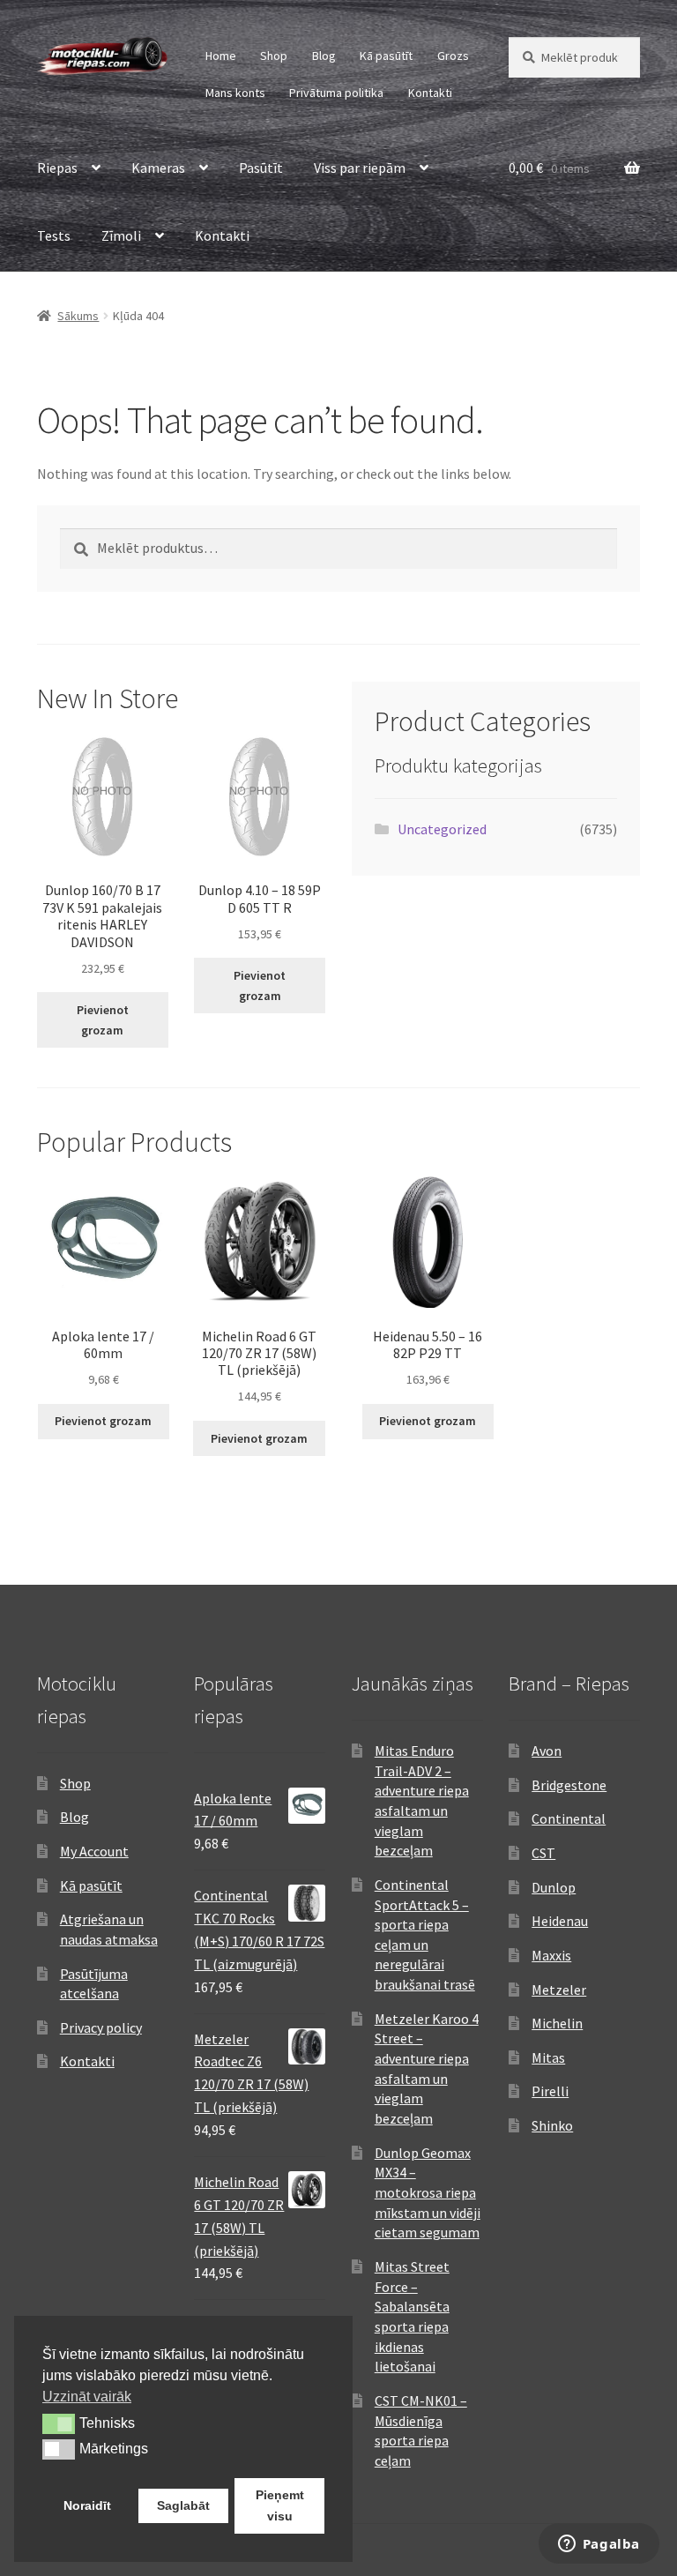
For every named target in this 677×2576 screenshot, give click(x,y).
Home (221, 56)
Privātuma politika (336, 93)
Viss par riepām (360, 168)
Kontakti (430, 93)
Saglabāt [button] (183, 2505)
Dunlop (554, 1887)
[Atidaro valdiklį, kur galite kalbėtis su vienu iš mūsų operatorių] (599, 2545)
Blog (324, 56)
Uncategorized (442, 829)
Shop (274, 56)
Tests (54, 235)
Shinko (552, 2125)
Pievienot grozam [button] (103, 1020)
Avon (547, 1751)
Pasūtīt (261, 168)
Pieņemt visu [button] (280, 2505)
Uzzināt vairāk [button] (87, 2397)
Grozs (453, 56)
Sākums (78, 316)
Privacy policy (101, 2027)
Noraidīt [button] (87, 2505)
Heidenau (560, 1921)
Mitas (548, 2057)
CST (543, 1853)
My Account (94, 1851)
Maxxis (551, 1955)
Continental (569, 1818)
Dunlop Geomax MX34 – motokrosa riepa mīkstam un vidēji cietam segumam (428, 2193)
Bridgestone (569, 1785)
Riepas (57, 168)
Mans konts (235, 93)
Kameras (158, 168)
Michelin (557, 2023)
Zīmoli (121, 235)
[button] (59, 2423)
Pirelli (550, 2091)
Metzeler (559, 1990)
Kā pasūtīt (386, 56)
